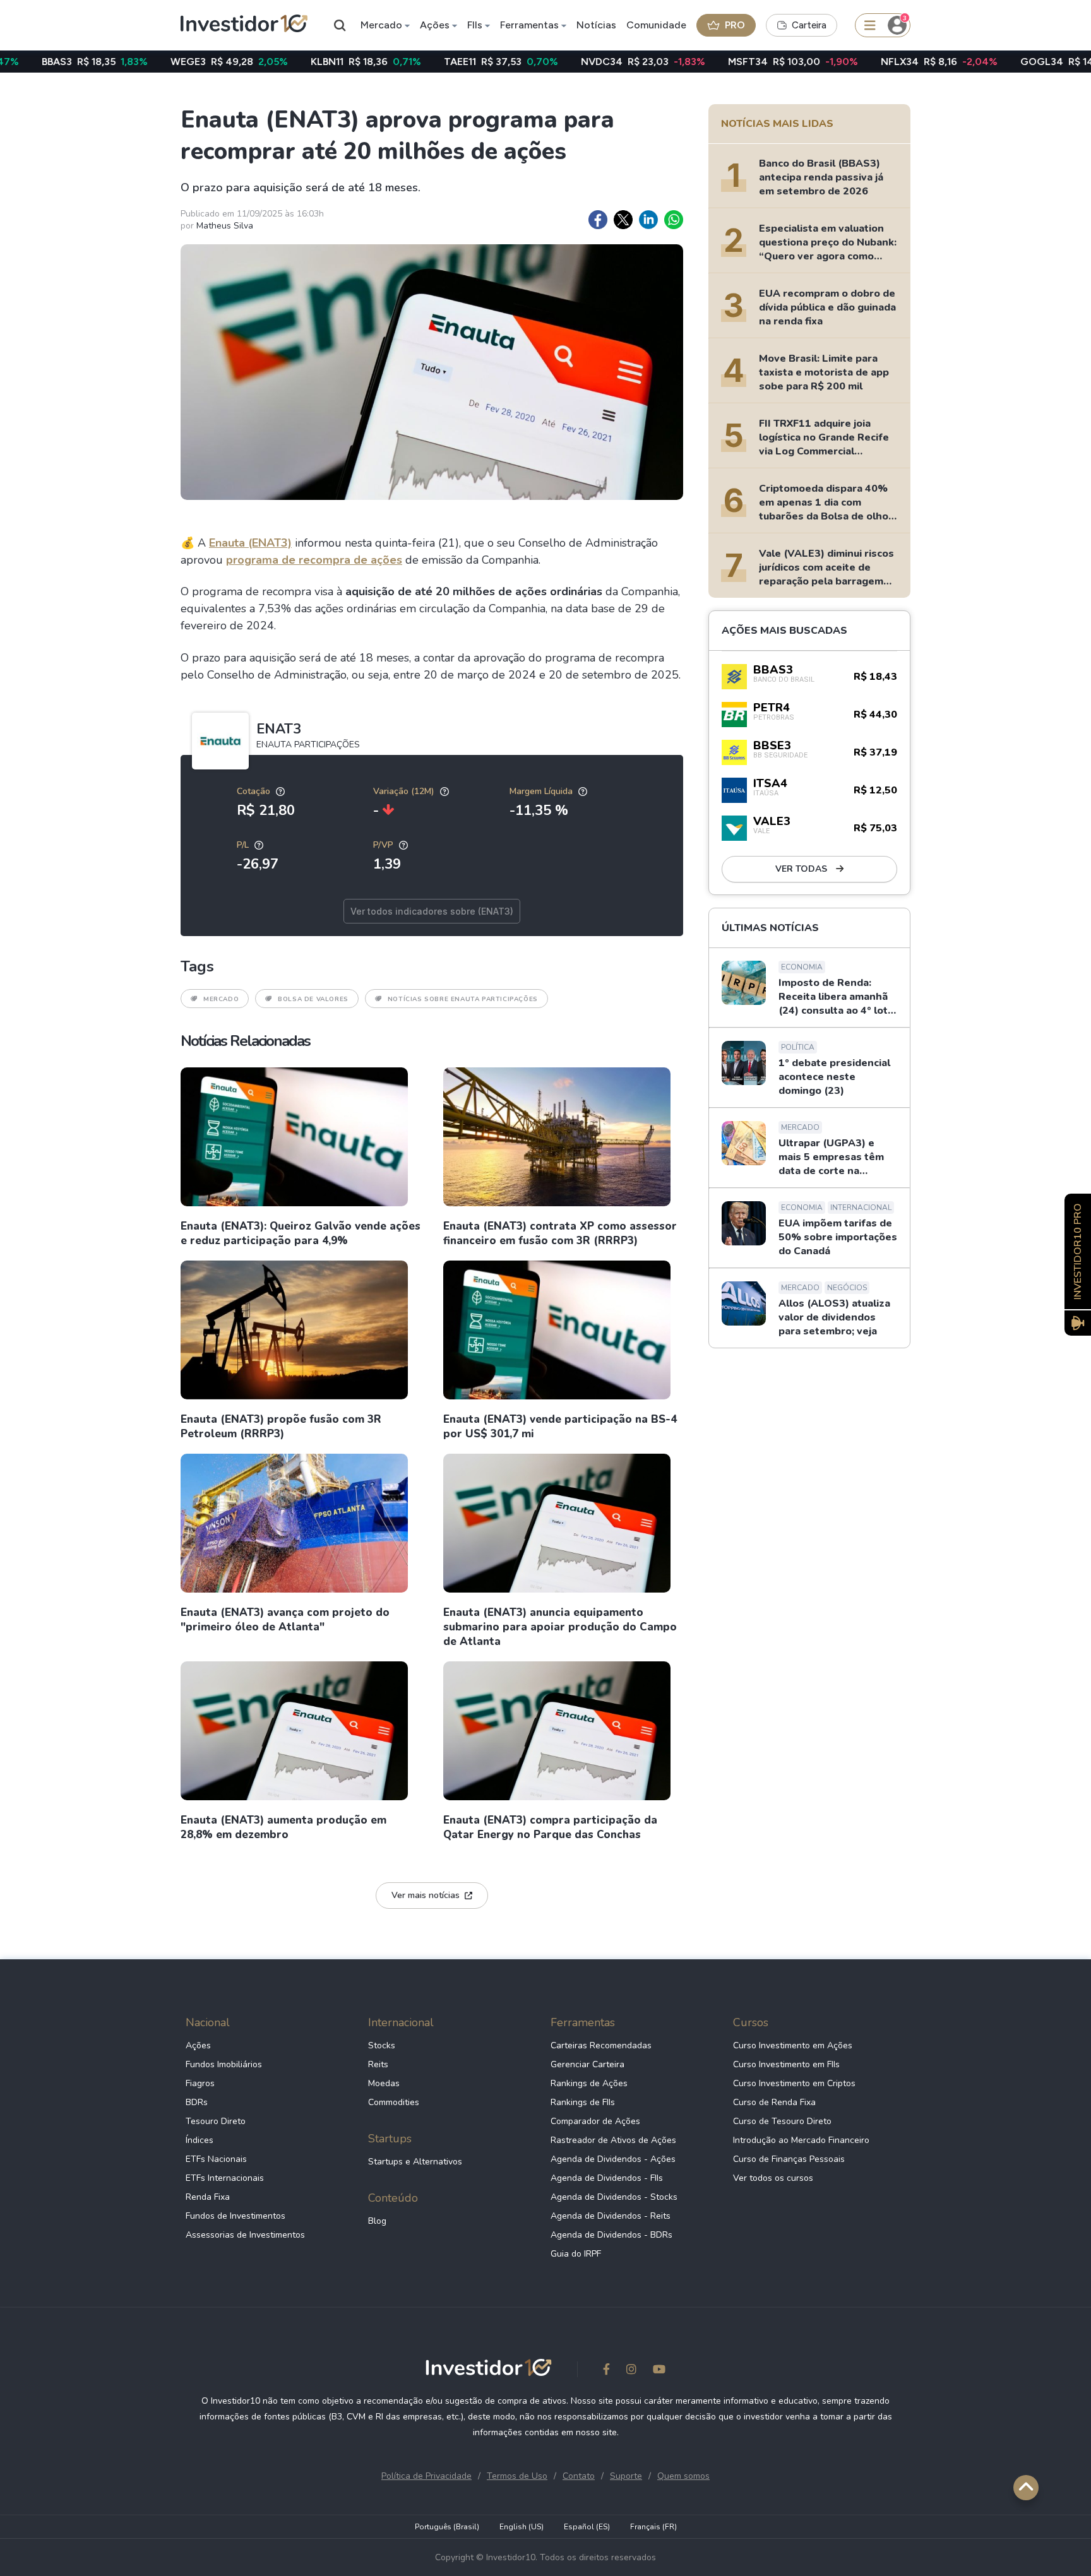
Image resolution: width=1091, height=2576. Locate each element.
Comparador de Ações (595, 2121)
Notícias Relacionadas (245, 1041)
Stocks (382, 2045)
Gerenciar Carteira (587, 2064)
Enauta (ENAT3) (250, 543)
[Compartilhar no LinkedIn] (648, 220)
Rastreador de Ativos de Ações (613, 2140)
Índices (200, 2140)
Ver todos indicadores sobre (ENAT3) (432, 911)
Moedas (384, 2083)
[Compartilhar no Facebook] (598, 220)
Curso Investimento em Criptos (794, 2083)
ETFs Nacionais (216, 2159)
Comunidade (656, 25)
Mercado (381, 25)
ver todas (802, 869)
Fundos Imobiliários (224, 2064)
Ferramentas (529, 25)
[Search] (340, 25)
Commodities (394, 2102)
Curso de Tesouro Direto (782, 2121)
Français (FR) (653, 2527)
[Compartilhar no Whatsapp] (674, 220)
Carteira (809, 25)
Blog (377, 2221)
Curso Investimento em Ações (793, 2045)
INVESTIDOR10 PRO (1078, 1251)
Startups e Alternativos (415, 2162)
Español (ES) (587, 2527)
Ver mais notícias (426, 1895)
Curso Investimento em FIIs (786, 2064)
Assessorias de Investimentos (245, 2235)
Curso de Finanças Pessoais (789, 2159)
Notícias (596, 25)
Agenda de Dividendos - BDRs (611, 2235)
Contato (579, 2476)
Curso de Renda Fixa (774, 2102)
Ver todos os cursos (773, 2178)
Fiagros (200, 2083)
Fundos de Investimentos (235, 2216)
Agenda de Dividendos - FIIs (607, 2178)
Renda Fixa (208, 2197)
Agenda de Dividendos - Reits (611, 2216)
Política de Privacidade (426, 2476)
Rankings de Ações (589, 2083)
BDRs (197, 2102)
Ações (435, 25)
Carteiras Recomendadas (601, 2045)
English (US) (522, 2527)
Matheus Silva (225, 226)
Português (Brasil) (447, 2527)
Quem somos (683, 2476)
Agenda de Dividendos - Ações (613, 2159)
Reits (378, 2064)
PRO (735, 25)
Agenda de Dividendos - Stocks (614, 2197)
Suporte (626, 2476)
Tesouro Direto (216, 2121)
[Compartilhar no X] (623, 220)
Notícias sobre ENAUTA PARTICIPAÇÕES (463, 999)
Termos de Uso (517, 2476)
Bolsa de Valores (313, 999)
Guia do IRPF (576, 2254)
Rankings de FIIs (583, 2102)
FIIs (475, 25)
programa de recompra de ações (314, 560)
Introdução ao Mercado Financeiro (801, 2140)
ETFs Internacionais (225, 2178)
